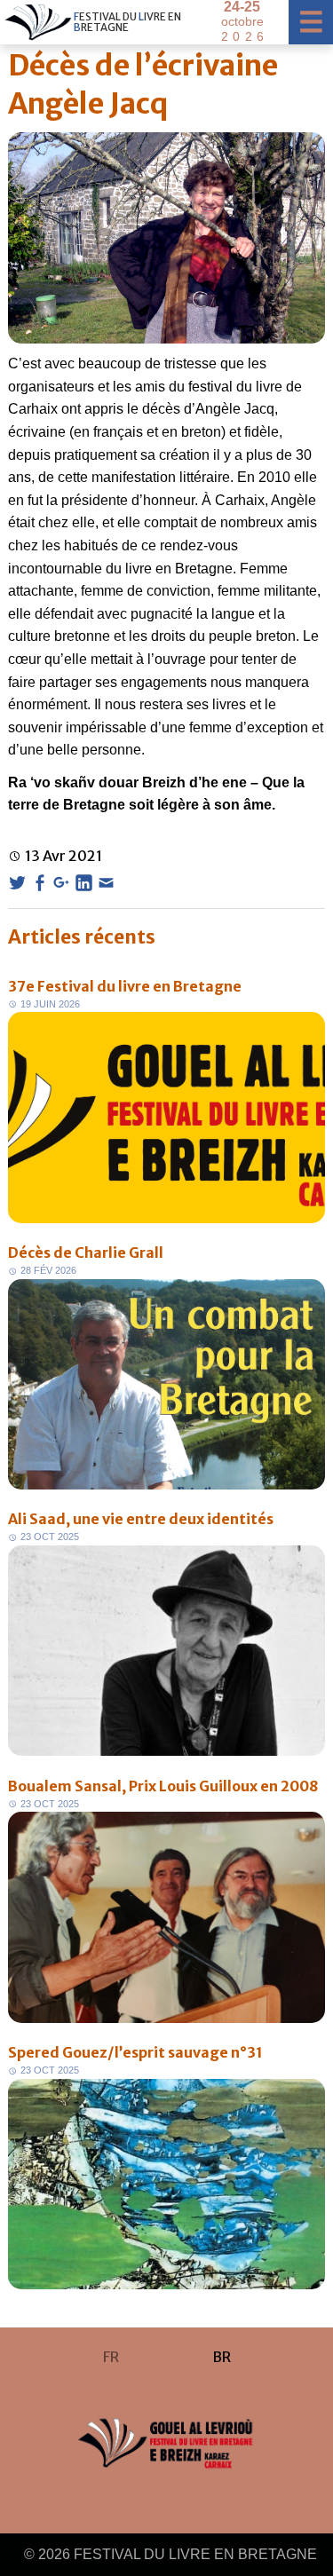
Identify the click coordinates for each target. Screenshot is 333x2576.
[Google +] (62, 883)
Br (222, 2357)
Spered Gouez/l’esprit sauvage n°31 (135, 2052)
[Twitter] (17, 883)
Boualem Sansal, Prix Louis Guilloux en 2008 (163, 1786)
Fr (111, 2357)
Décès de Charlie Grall (86, 1252)
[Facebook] (40, 883)
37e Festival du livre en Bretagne (125, 986)
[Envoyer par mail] (106, 883)
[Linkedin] (84, 883)
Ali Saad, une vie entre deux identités (141, 1519)
